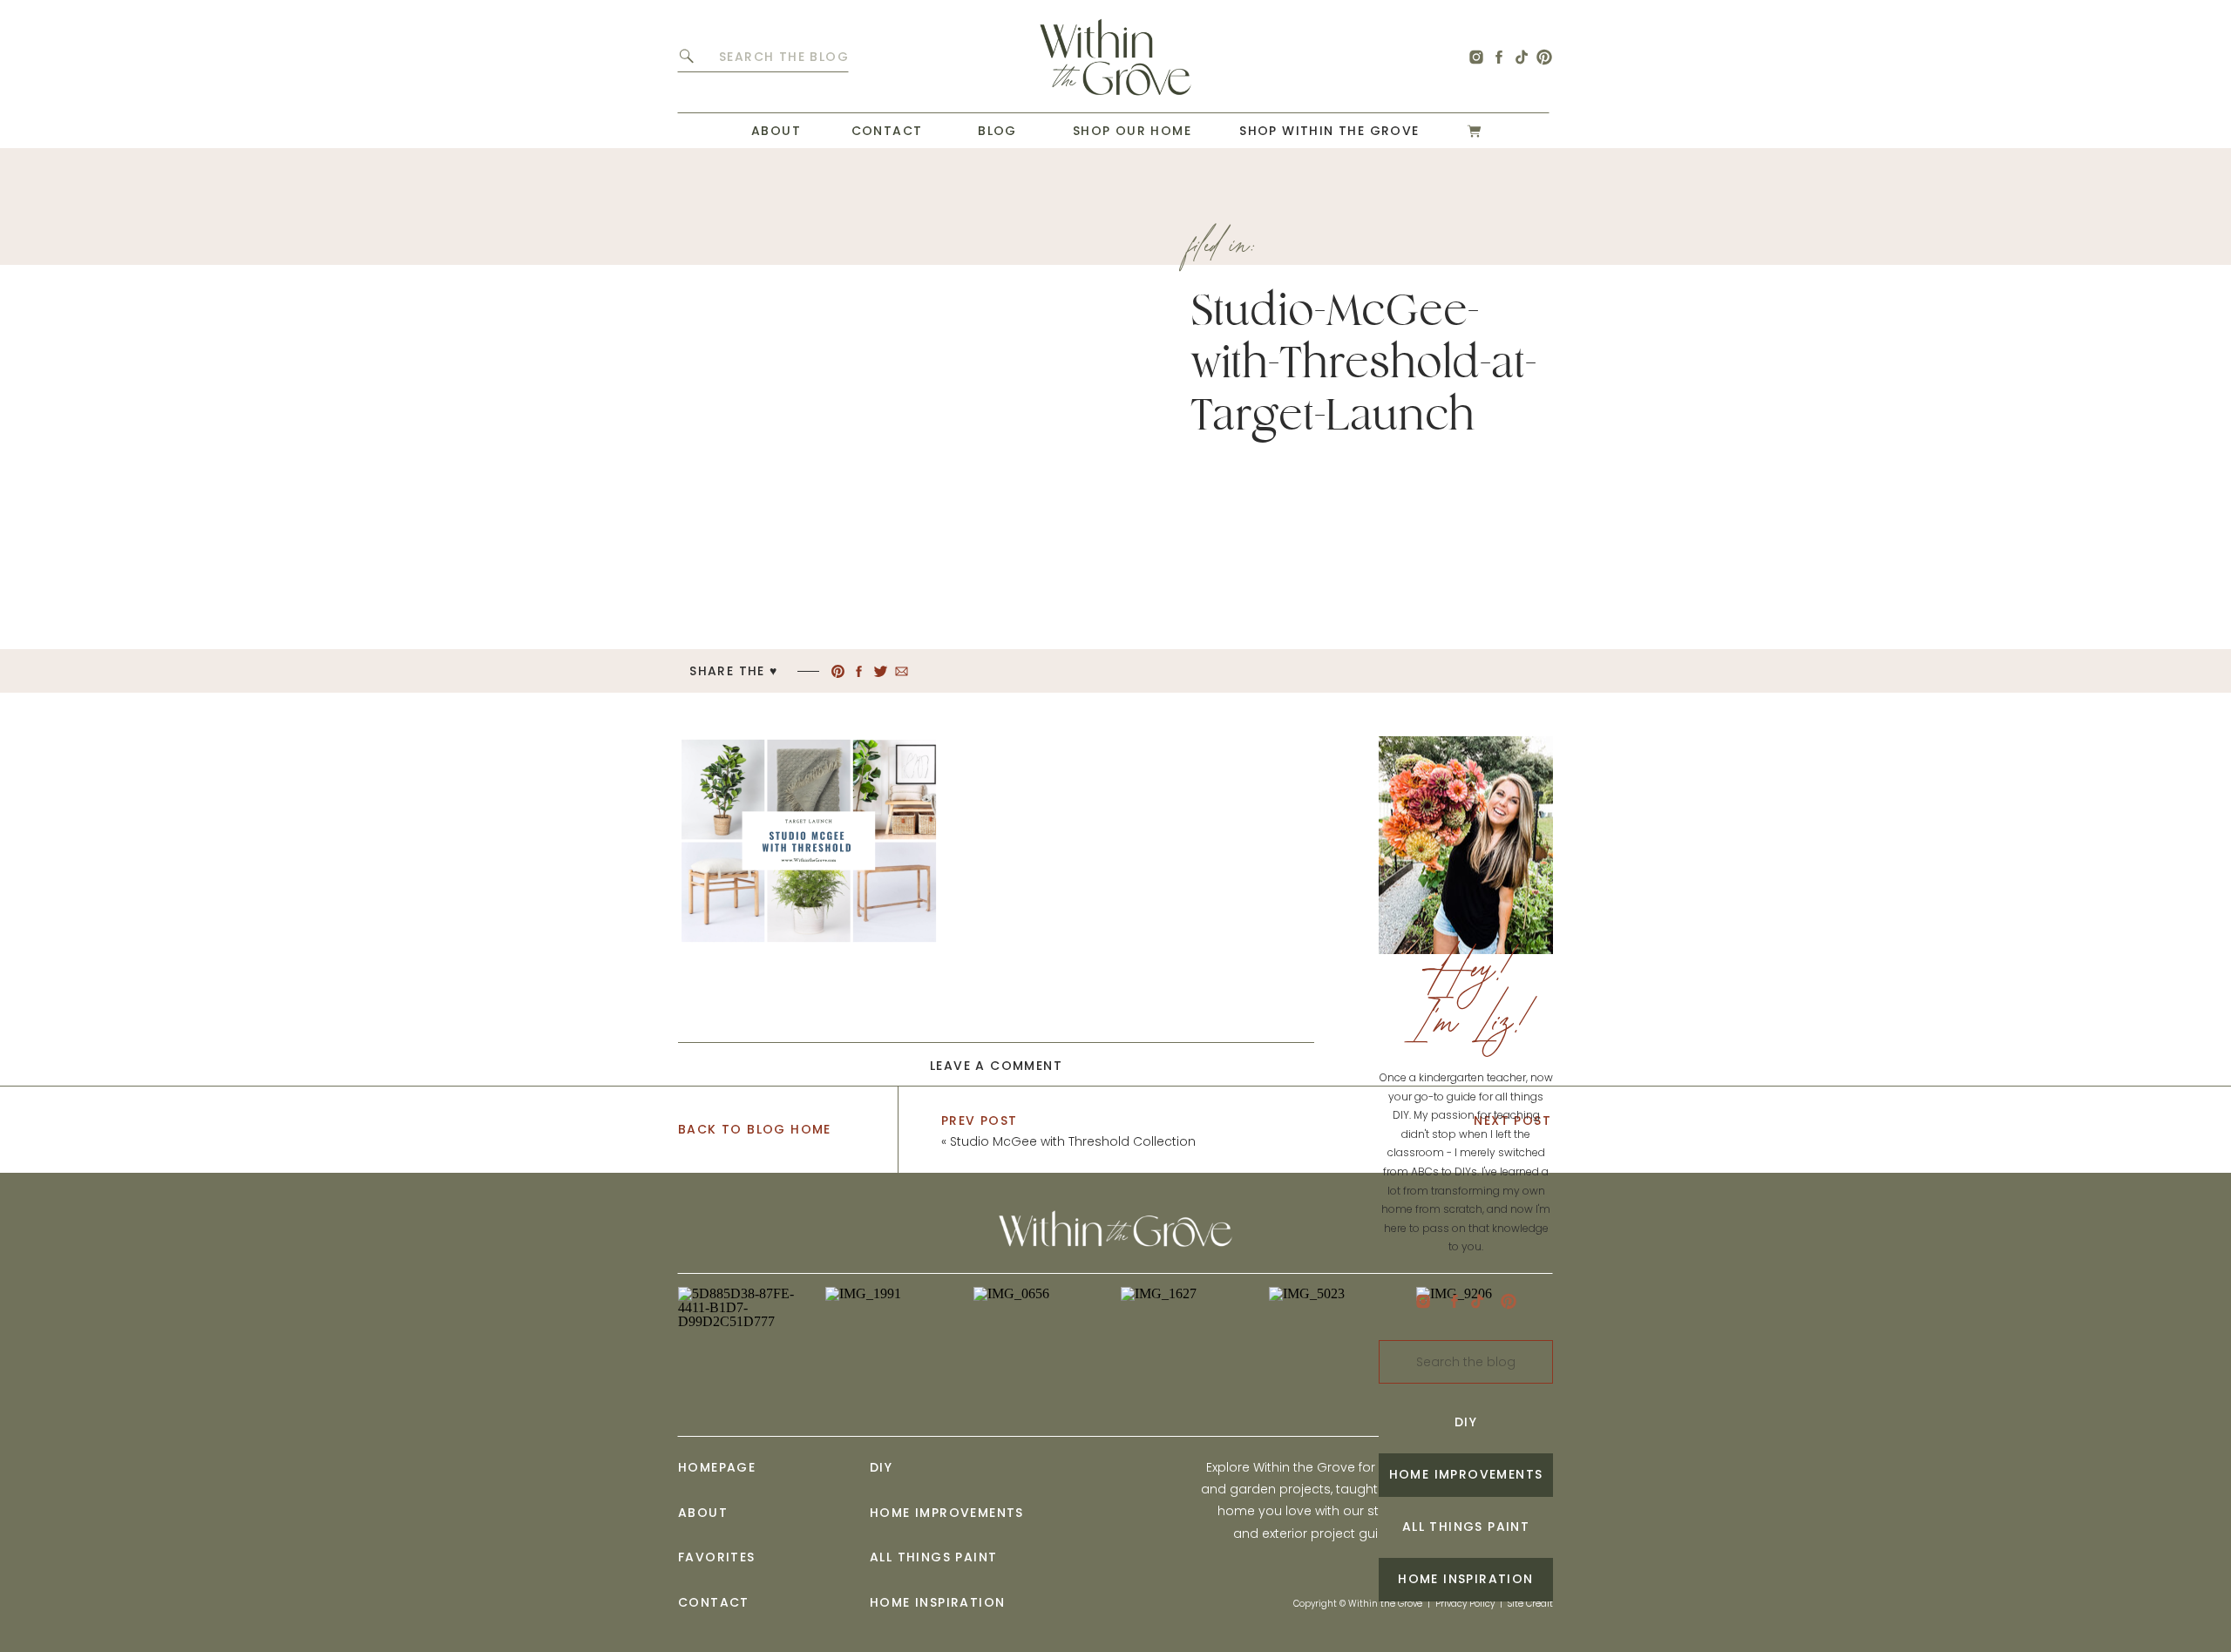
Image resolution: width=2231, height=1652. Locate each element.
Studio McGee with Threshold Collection (1073, 1141)
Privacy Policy (1465, 1604)
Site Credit (1530, 1604)
